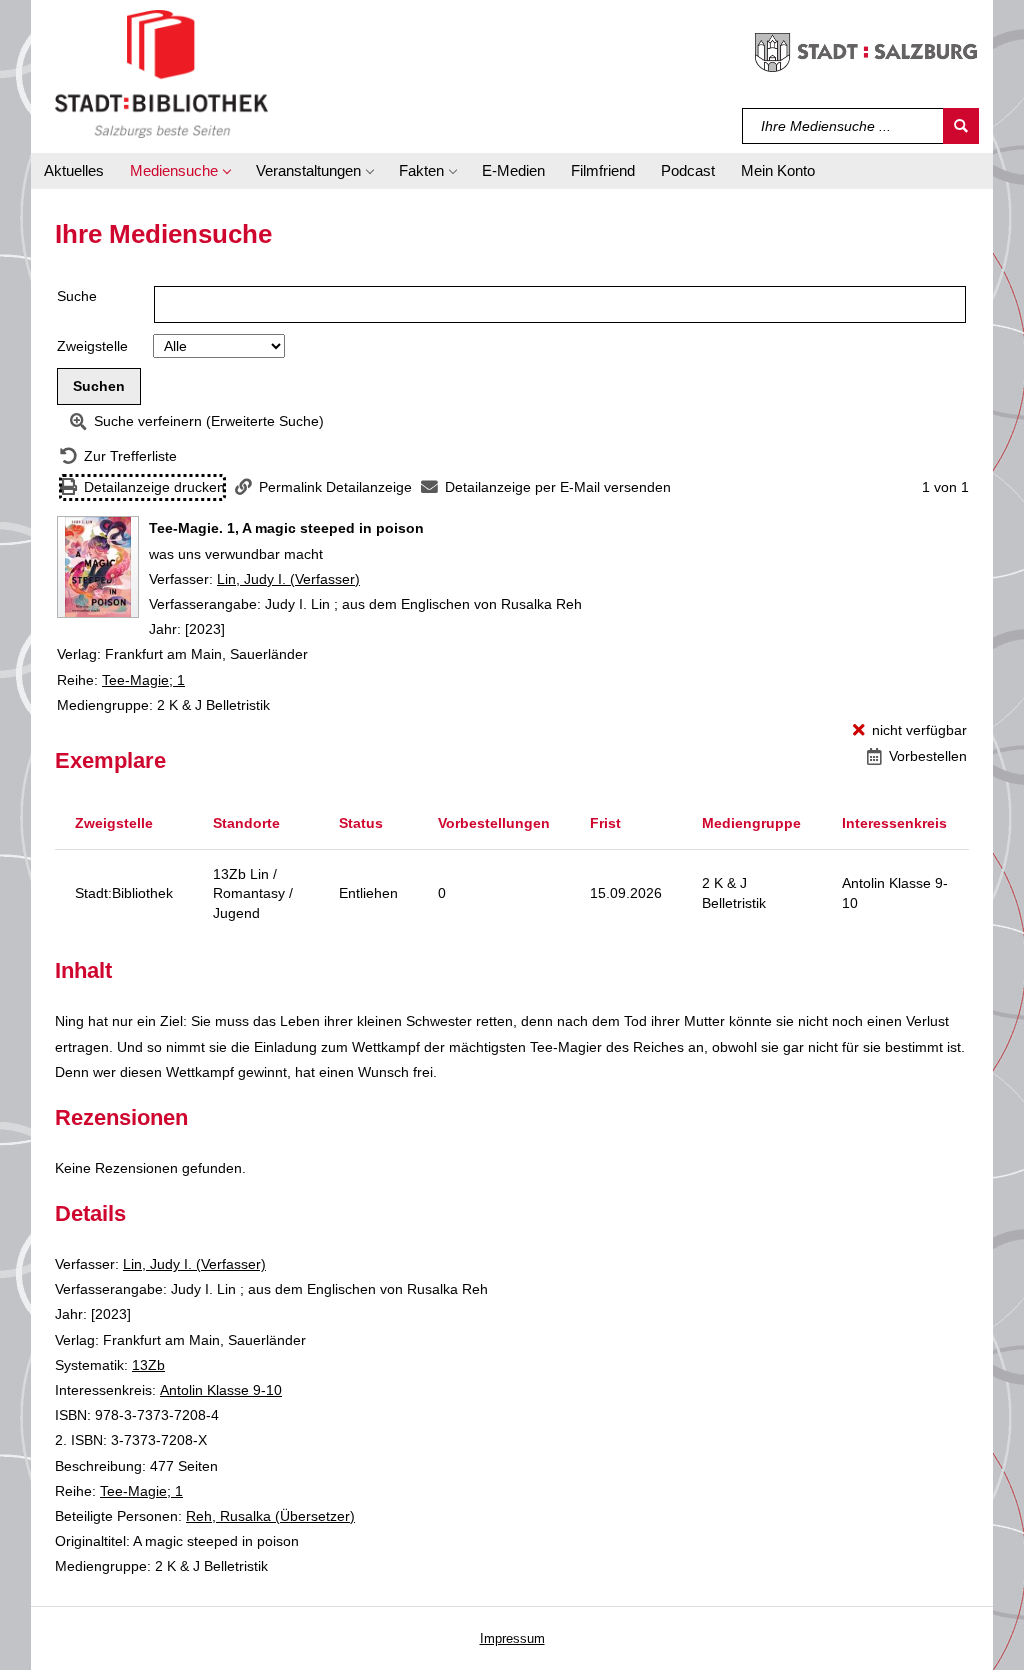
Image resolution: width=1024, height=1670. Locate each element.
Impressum (512, 1638)
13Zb (148, 1365)
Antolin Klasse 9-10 (221, 1390)
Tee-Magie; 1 (143, 680)
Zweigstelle (92, 346)
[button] (180, 171)
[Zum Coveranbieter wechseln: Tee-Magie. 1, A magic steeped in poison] (98, 567)
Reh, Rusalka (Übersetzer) (270, 1516)
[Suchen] (961, 126)
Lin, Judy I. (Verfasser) (288, 579)
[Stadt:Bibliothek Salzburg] (161, 73)
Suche (77, 296)
